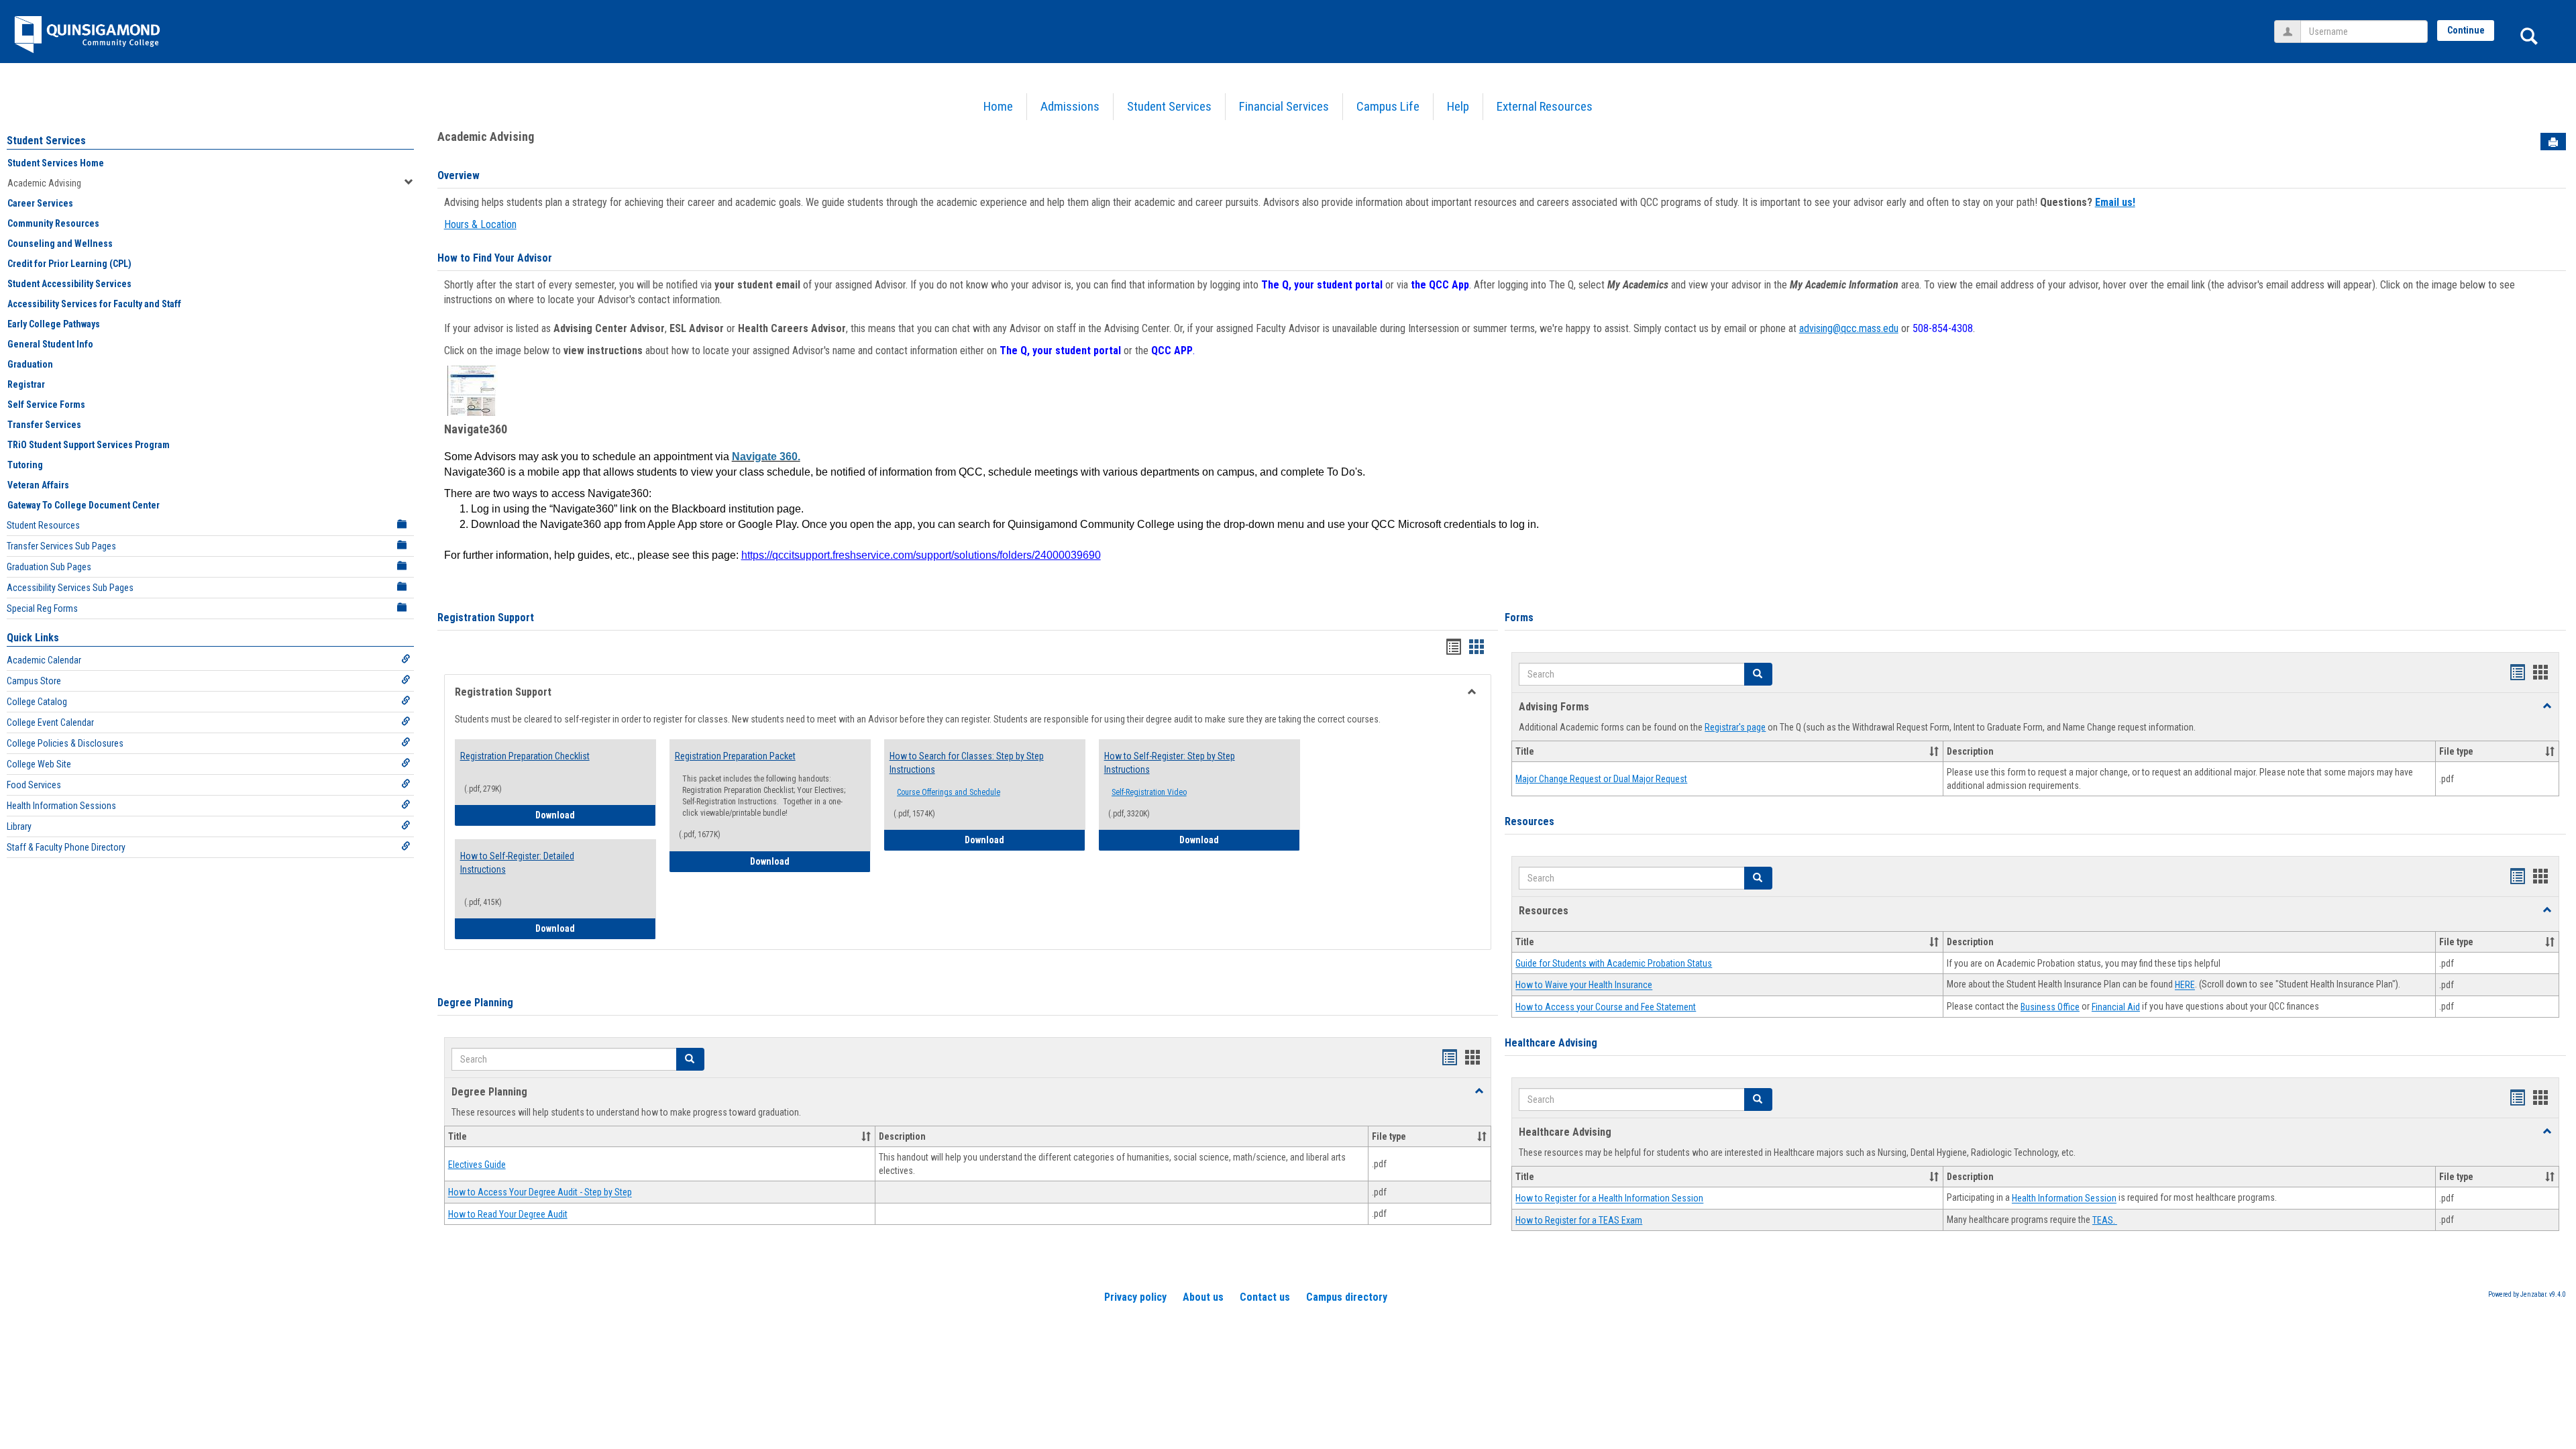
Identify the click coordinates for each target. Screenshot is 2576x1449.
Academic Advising (44, 183)
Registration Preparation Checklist (525, 756)
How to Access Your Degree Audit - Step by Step (540, 1193)
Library (19, 826)
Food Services (34, 785)
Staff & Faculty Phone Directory (66, 847)
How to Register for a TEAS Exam (1579, 1220)
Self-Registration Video (1149, 792)
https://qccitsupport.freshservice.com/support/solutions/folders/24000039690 (921, 555)
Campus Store (34, 681)
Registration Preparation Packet (735, 756)
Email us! (2115, 202)
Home (998, 106)
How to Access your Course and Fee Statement (1606, 1007)
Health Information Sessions (61, 806)
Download (596, 815)
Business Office (2050, 1007)
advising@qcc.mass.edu (1849, 328)
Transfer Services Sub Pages (61, 546)
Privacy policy (1135, 1297)
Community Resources (53, 223)
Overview (459, 175)
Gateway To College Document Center (84, 505)
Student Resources (43, 525)
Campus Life (1388, 106)
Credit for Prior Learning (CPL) (69, 264)
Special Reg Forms (42, 608)
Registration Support (486, 618)
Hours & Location (480, 224)
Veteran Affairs (38, 485)
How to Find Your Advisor (495, 258)
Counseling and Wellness (60, 244)
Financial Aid (2116, 1007)
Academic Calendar (44, 660)
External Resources (1545, 106)
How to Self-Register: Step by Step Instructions (1170, 763)
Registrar (26, 384)
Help (1458, 106)
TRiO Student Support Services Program (89, 445)
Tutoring (25, 465)
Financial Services (1284, 106)
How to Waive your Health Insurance (1584, 985)
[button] (690, 1059)
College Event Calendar (50, 722)
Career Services (40, 203)
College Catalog (37, 702)
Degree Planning (475, 1003)
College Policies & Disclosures (65, 743)
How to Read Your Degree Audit (508, 1214)
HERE (2185, 985)
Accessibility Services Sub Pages (70, 588)
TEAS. (2105, 1220)
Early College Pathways (54, 324)
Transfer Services (44, 425)
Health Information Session (2064, 1199)
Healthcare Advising (1551, 1043)
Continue (2466, 30)
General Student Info (50, 344)
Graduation (30, 364)
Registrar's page (1735, 727)
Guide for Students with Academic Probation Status (1614, 963)
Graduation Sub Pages (49, 567)
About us (1203, 1297)
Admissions (1070, 106)
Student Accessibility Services (69, 284)
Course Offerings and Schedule (949, 792)
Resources (1529, 821)
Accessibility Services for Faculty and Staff (94, 304)
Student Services (1169, 106)
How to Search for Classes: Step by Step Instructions (967, 763)
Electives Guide (477, 1165)
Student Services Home (56, 163)
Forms (1519, 618)
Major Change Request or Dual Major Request (1601, 779)
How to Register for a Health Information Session (1609, 1199)
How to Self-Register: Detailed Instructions (517, 863)
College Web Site (39, 764)
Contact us (1265, 1297)
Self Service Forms (46, 405)
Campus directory (1347, 1297)
